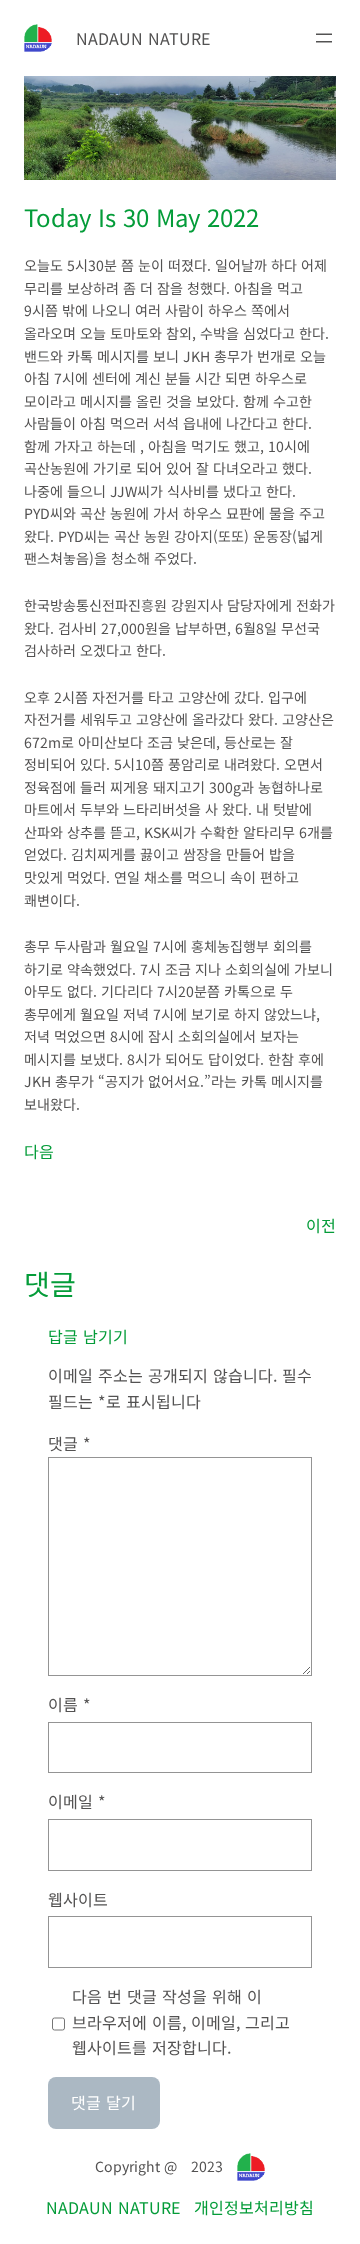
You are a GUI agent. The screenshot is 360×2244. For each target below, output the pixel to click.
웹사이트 (78, 1899)
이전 (321, 1225)
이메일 (77, 1801)
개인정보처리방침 (254, 2207)
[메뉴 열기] (324, 38)
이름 (69, 1704)
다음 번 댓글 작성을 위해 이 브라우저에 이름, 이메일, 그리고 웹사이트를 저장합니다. (181, 2022)
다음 (39, 1151)
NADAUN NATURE (143, 38)
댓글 (69, 1443)
